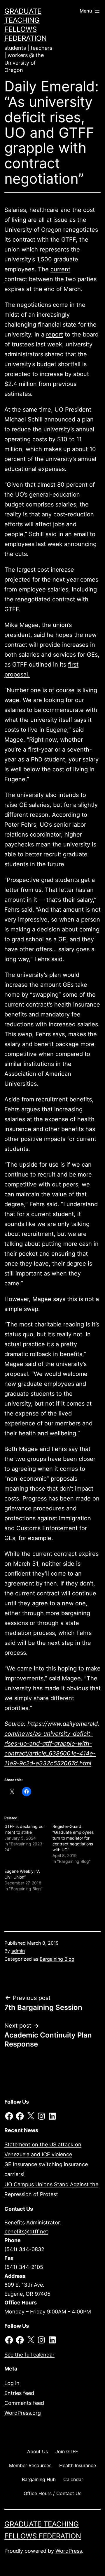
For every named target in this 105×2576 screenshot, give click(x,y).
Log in (12, 2383)
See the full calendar (29, 2355)
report (55, 334)
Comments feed (24, 2403)
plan (55, 975)
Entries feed (19, 2393)
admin (18, 1951)
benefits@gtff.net (26, 2232)
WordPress (69, 2551)
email (81, 534)
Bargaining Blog (57, 1959)
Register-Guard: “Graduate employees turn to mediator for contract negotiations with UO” (73, 1838)
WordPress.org (23, 2413)
